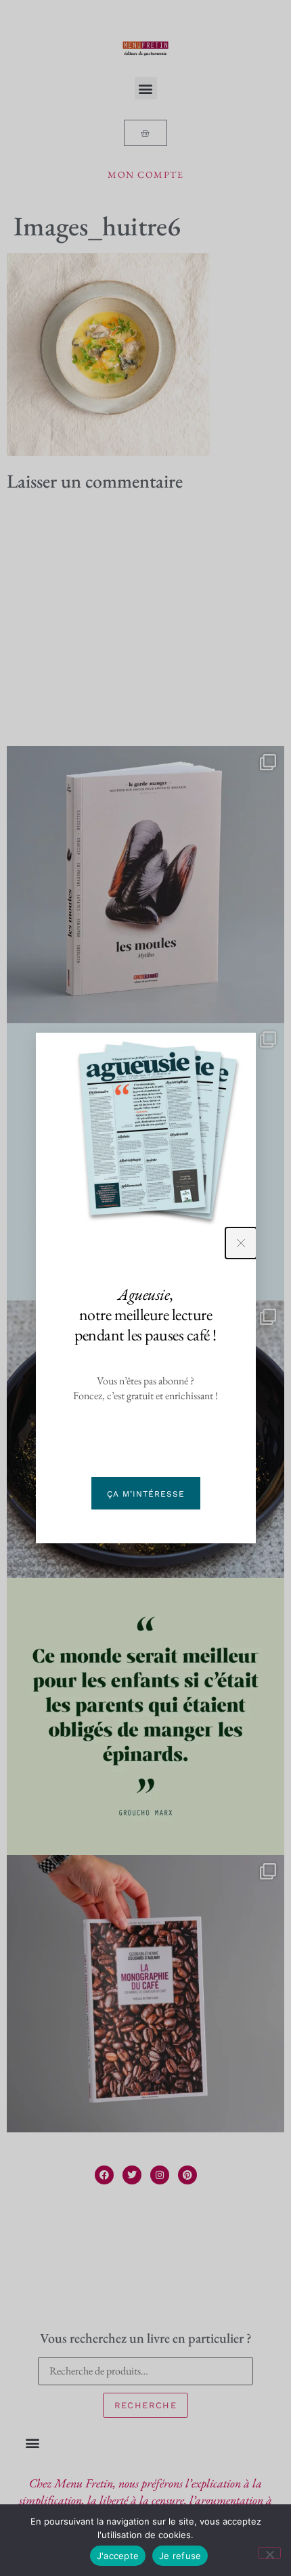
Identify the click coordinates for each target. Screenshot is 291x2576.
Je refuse (180, 2556)
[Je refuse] (269, 2553)
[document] (145, 1288)
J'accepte (118, 2556)
